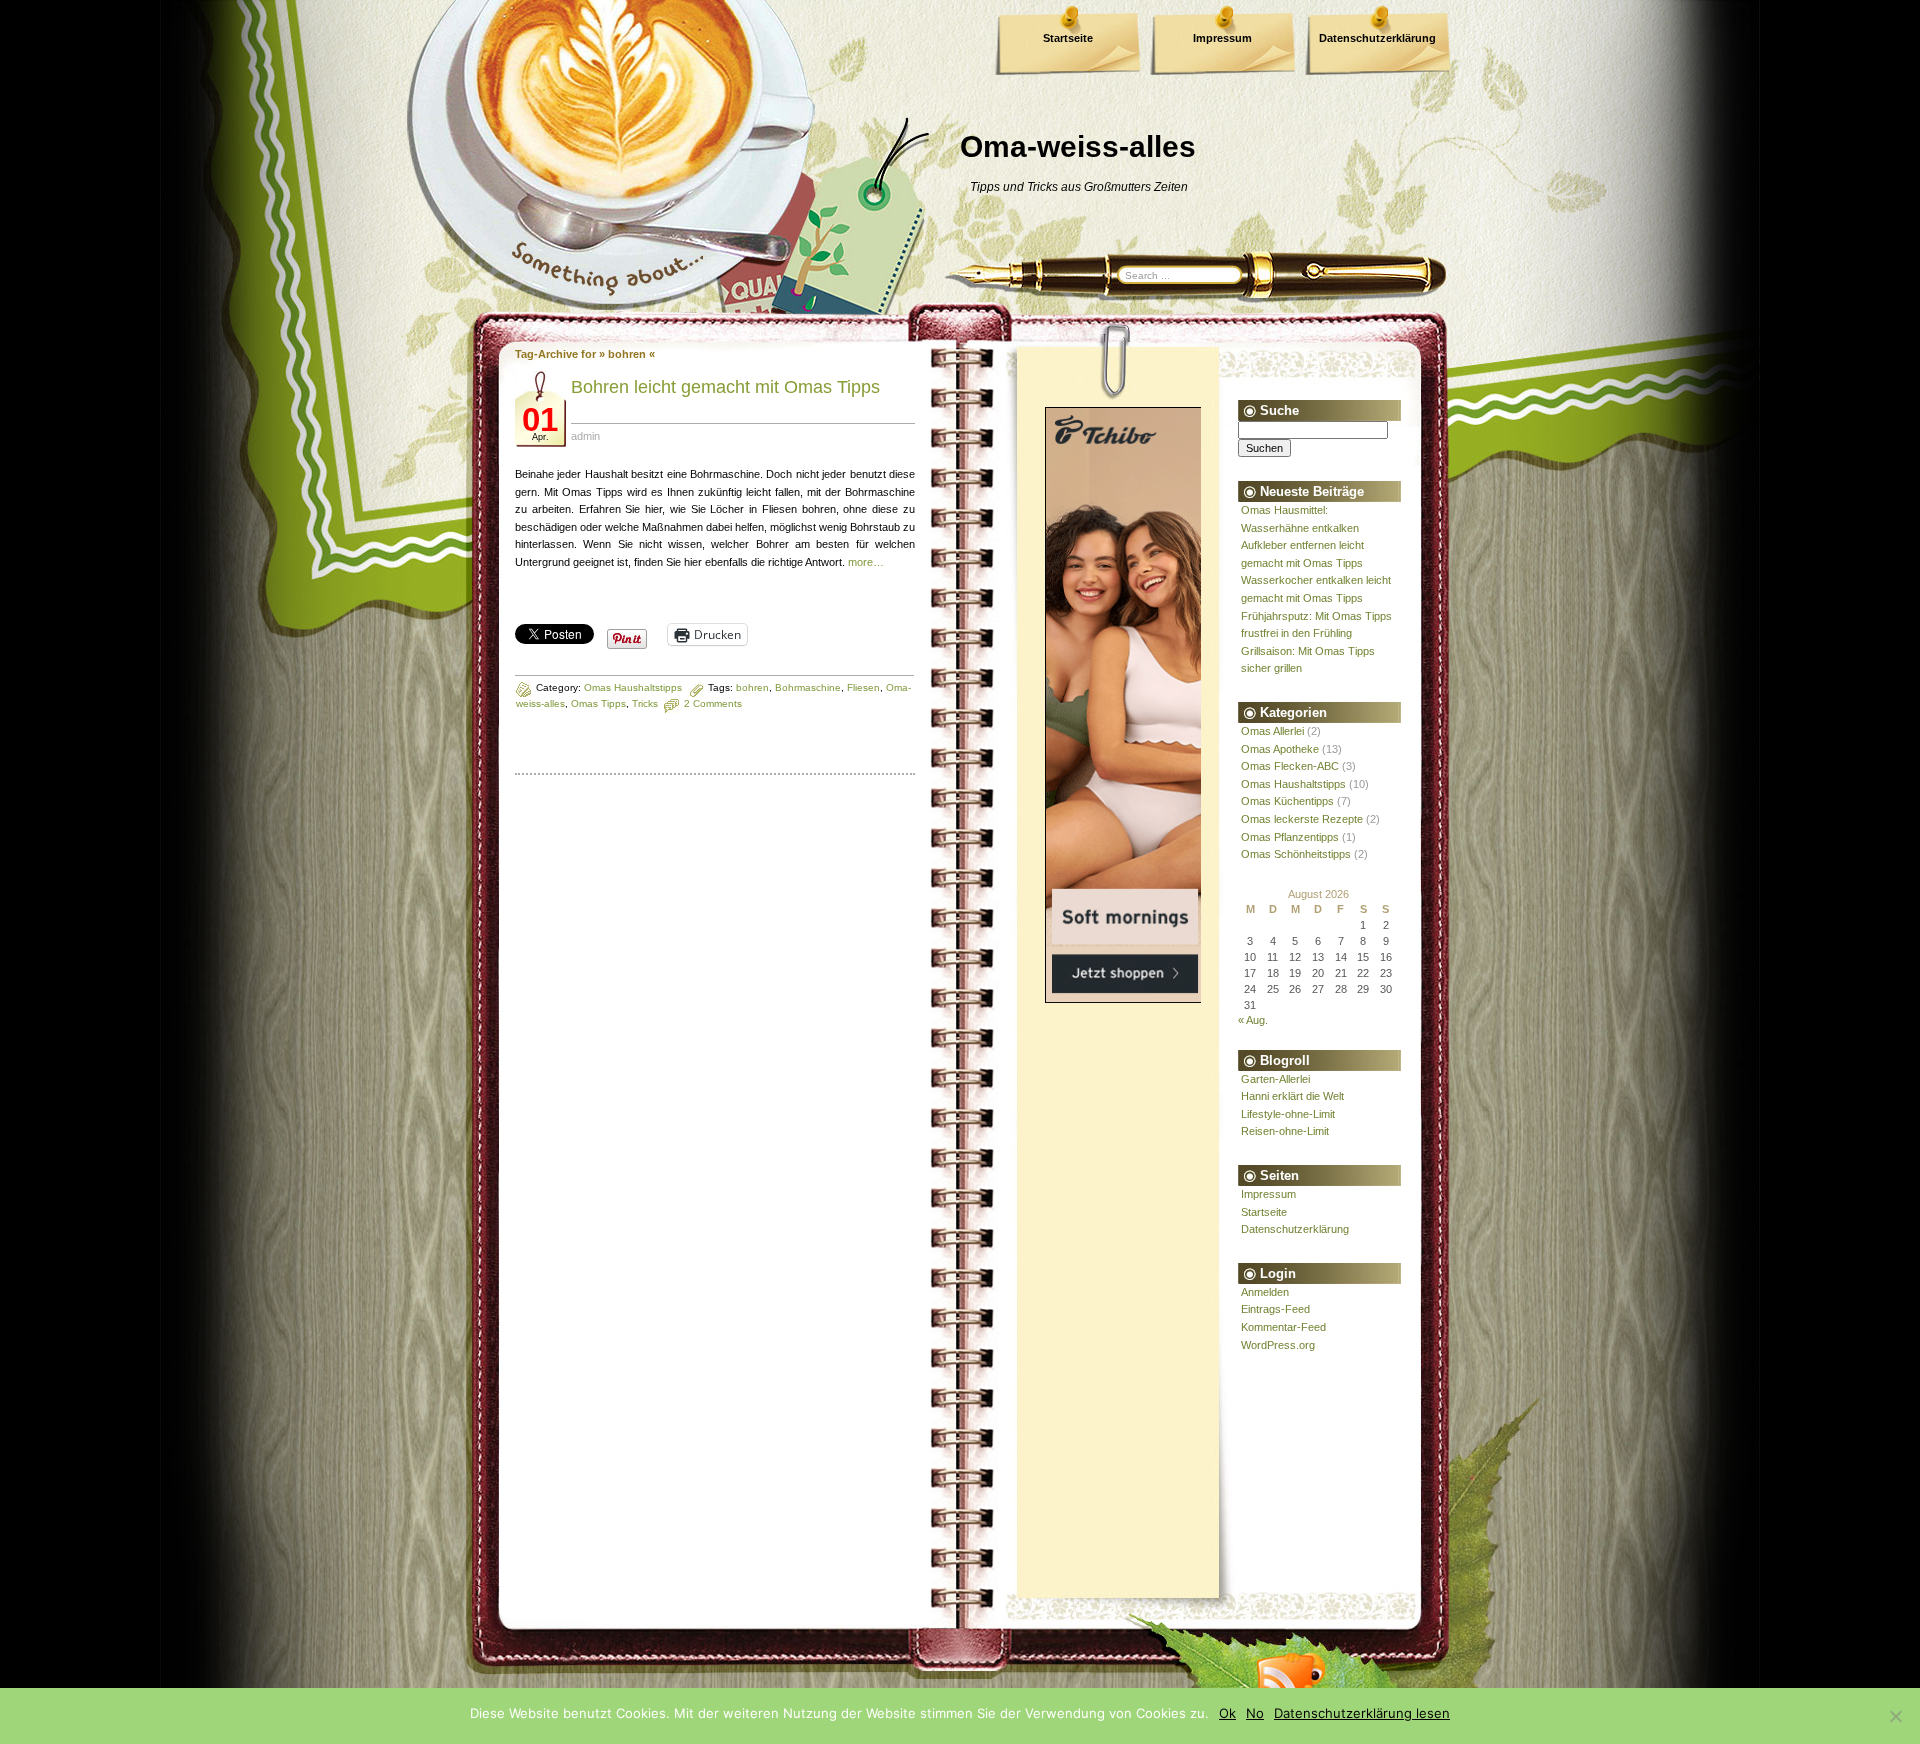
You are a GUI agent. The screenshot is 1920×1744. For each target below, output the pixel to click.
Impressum (1222, 38)
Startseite (1068, 38)
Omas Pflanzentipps (1290, 837)
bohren (752, 687)
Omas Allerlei (1272, 731)
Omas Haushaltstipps (633, 687)
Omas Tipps (598, 703)
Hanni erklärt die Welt (1292, 1096)
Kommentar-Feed (1283, 1327)
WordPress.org (1278, 1345)
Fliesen (863, 687)
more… (866, 562)
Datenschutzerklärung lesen (1362, 1713)
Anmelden (1265, 1292)
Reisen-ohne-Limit (1285, 1131)
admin (585, 436)
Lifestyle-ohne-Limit (1288, 1114)
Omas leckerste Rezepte (1302, 819)
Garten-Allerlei (1275, 1079)
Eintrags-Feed (1275, 1309)
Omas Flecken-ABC (1290, 766)
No (1255, 1713)
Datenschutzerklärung (1377, 38)
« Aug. (1253, 1020)
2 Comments (713, 703)
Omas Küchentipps (1287, 801)
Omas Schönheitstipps (1296, 854)
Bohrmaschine (808, 687)
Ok (1227, 1713)
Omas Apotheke (1280, 749)
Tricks (645, 703)
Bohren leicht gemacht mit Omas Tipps (725, 387)
